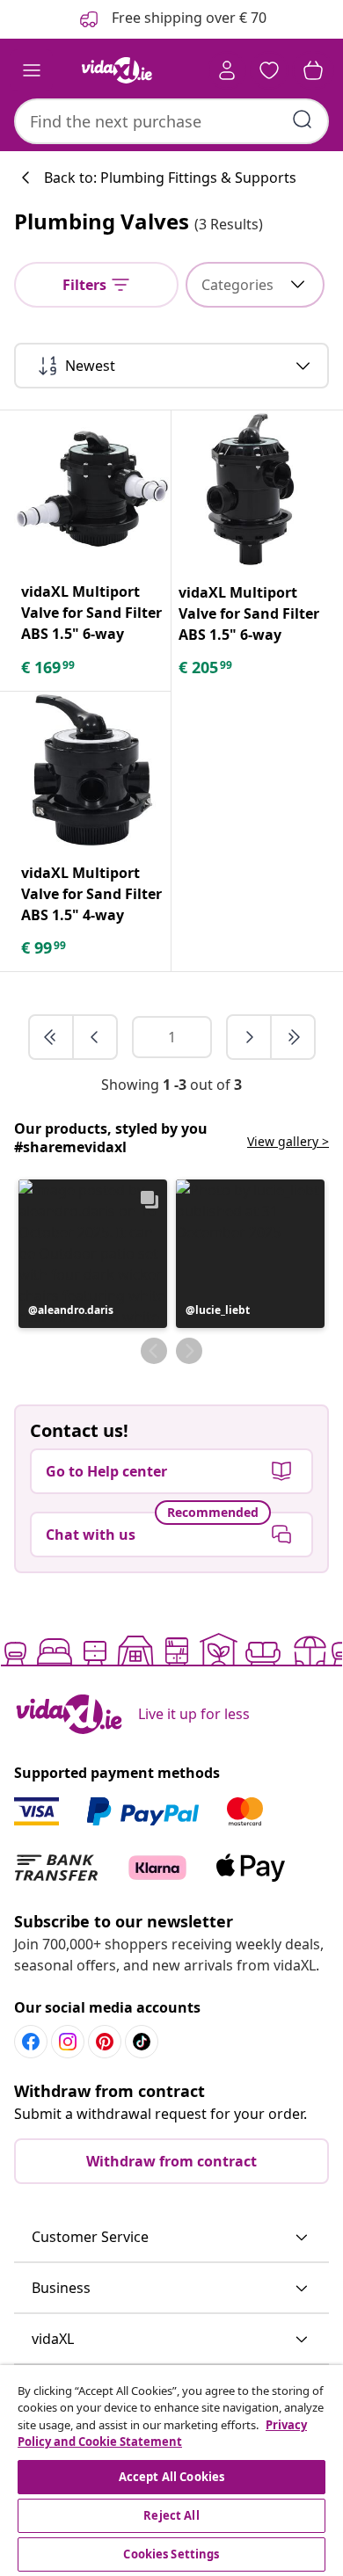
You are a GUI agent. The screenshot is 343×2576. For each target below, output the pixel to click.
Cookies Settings (171, 2554)
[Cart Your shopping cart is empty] (313, 70)
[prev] (95, 1037)
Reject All (171, 2515)
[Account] (227, 70)
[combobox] (171, 121)
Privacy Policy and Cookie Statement (162, 2434)
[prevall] (52, 1037)
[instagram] (68, 2042)
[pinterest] (105, 2042)
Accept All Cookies (171, 2477)
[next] (250, 1037)
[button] (93, 1254)
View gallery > (288, 1141)
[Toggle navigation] (32, 70)
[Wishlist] (269, 70)
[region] (171, 2471)
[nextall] (293, 1037)
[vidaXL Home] (117, 70)
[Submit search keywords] (303, 120)
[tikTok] (142, 2042)
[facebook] (31, 2042)
